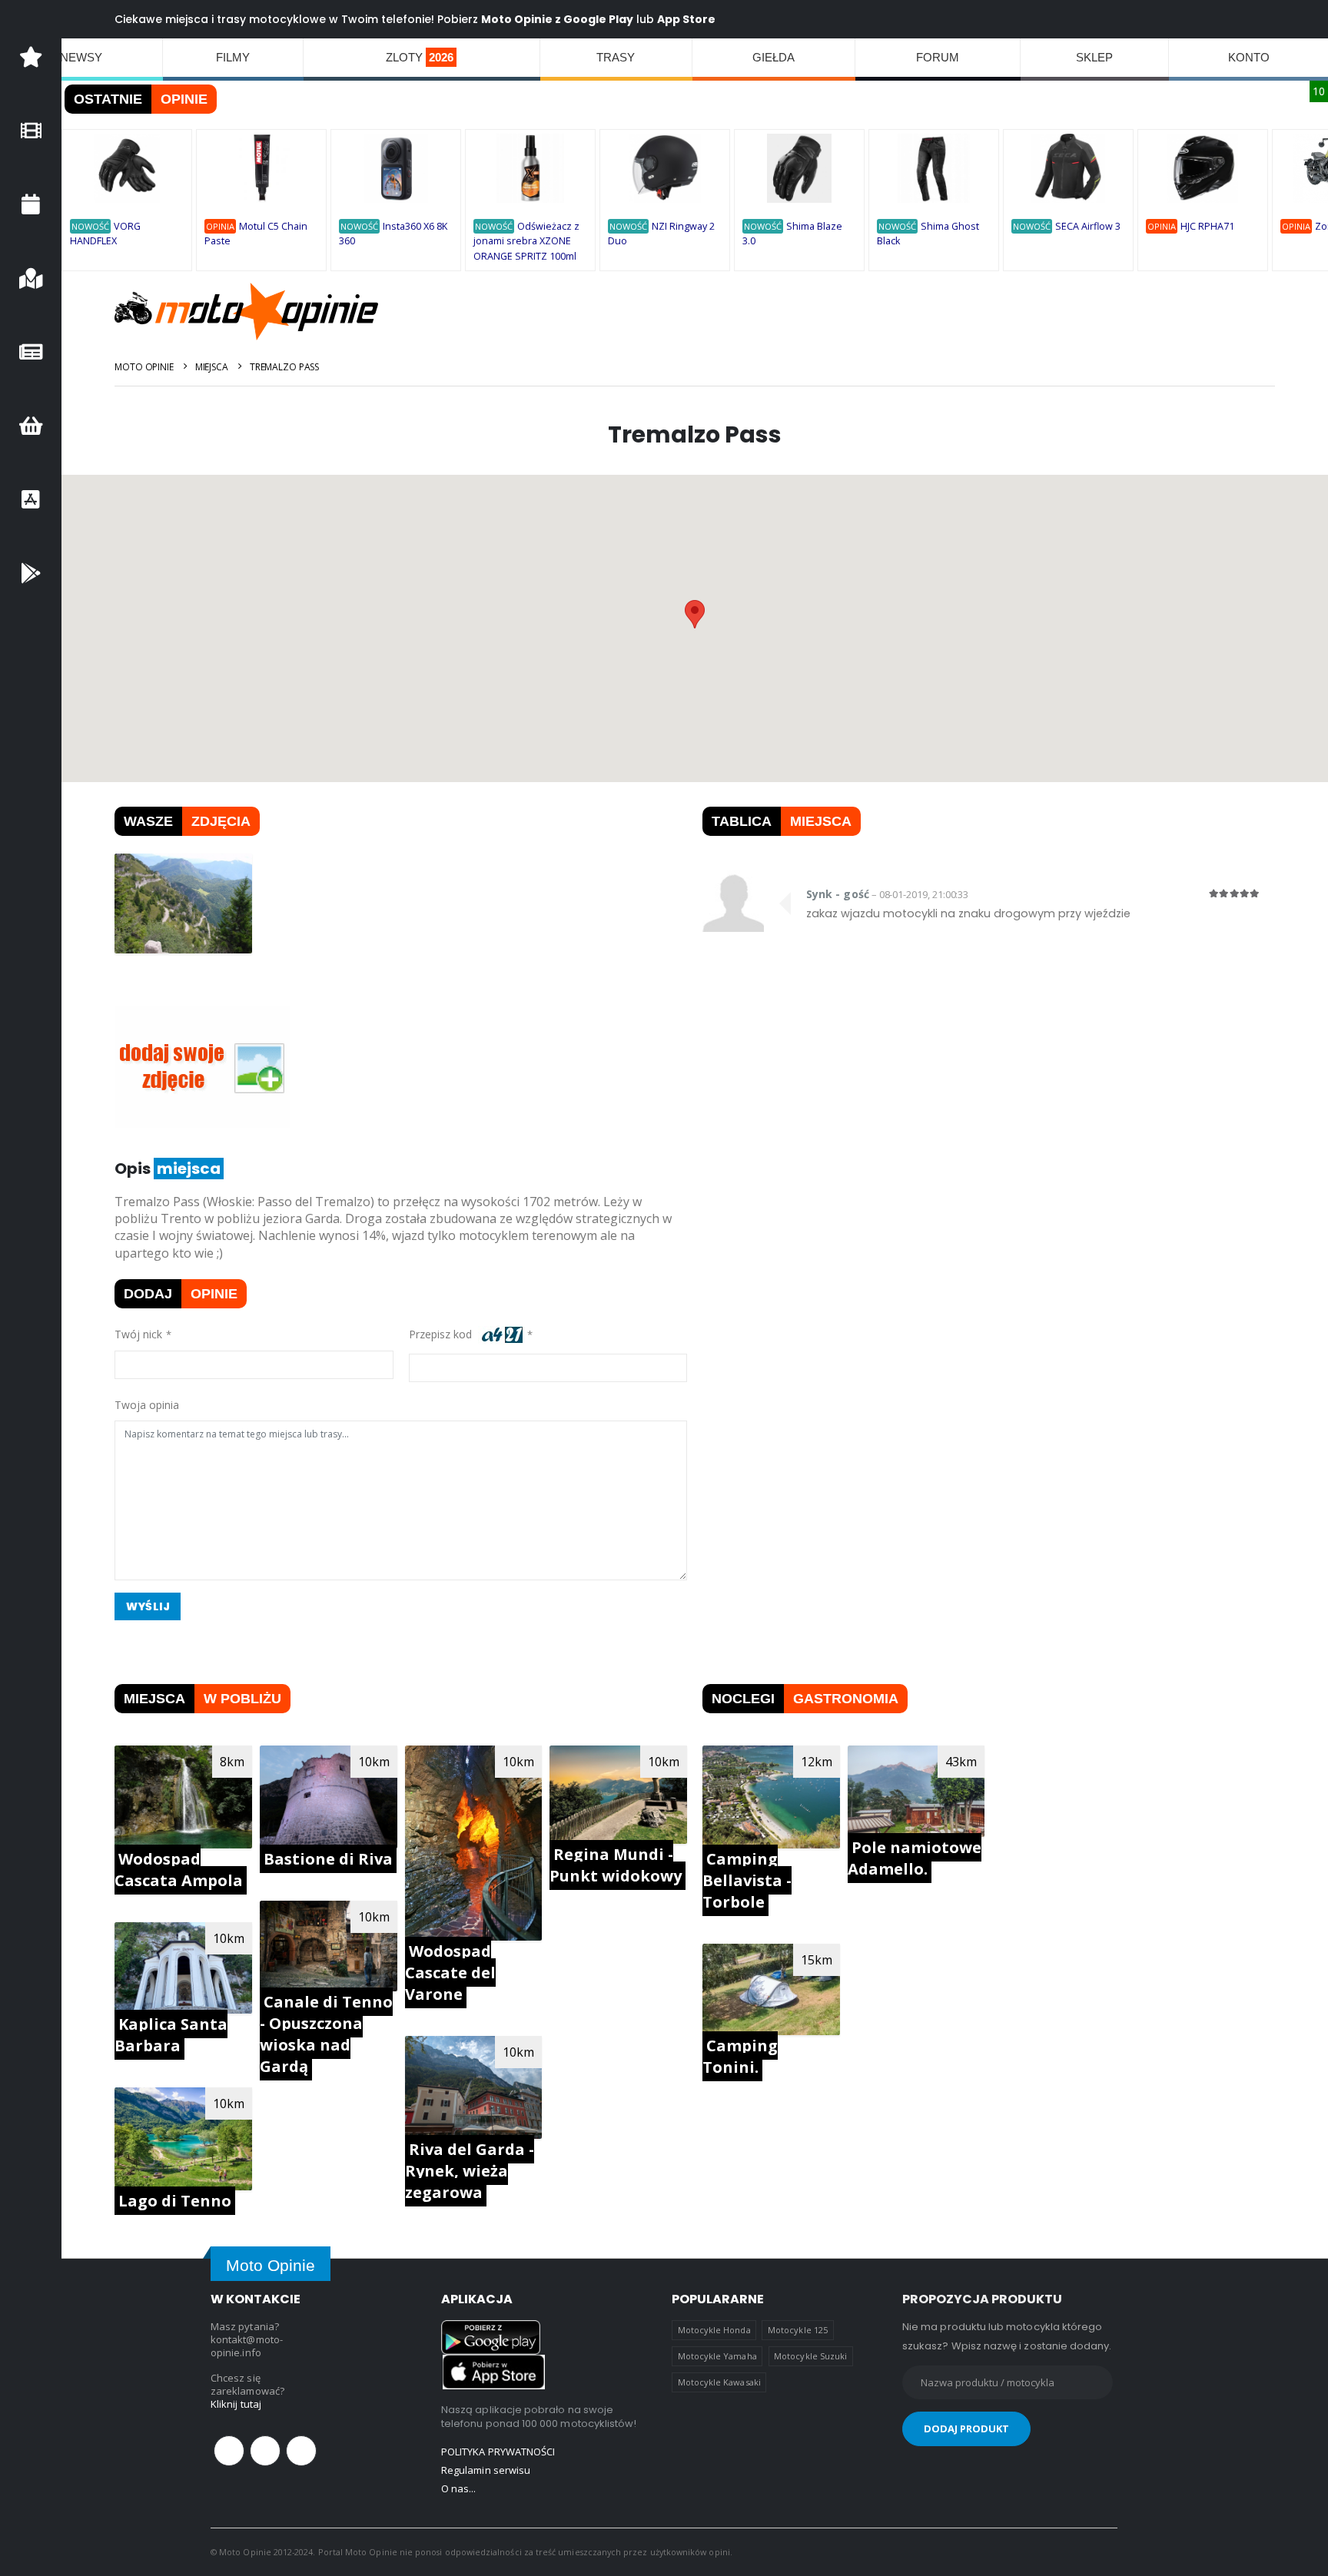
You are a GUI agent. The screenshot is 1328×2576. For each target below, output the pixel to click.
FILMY (233, 57)
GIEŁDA (774, 57)
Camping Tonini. (740, 2056)
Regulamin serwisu (486, 2470)
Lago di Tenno (175, 2201)
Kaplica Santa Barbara (171, 2035)
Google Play (598, 19)
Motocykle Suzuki (810, 2356)
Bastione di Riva (328, 1859)
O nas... (459, 2488)
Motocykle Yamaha (717, 2356)
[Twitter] (265, 2451)
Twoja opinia (147, 1405)
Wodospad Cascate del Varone (450, 1973)
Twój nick (138, 1334)
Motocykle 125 (798, 2330)
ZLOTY (420, 57)
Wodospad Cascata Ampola (179, 1870)
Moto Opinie (144, 367)
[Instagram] (301, 2451)
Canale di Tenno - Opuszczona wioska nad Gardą (326, 2034)
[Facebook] (229, 2451)
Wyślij (148, 1606)
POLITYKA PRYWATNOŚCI (498, 2452)
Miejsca (212, 367)
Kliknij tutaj (236, 2404)
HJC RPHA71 (1207, 226)
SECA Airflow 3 (1088, 226)
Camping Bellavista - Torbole (747, 1880)
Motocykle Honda (714, 2330)
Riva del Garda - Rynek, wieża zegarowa (470, 2171)
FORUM (938, 57)
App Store (686, 19)
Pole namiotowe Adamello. (915, 1858)
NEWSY (81, 57)
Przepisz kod (443, 1334)
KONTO (1249, 57)
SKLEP (1094, 57)
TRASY (616, 57)
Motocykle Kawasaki (719, 2382)
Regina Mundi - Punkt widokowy (616, 1865)
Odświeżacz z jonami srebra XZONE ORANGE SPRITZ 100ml (526, 241)
